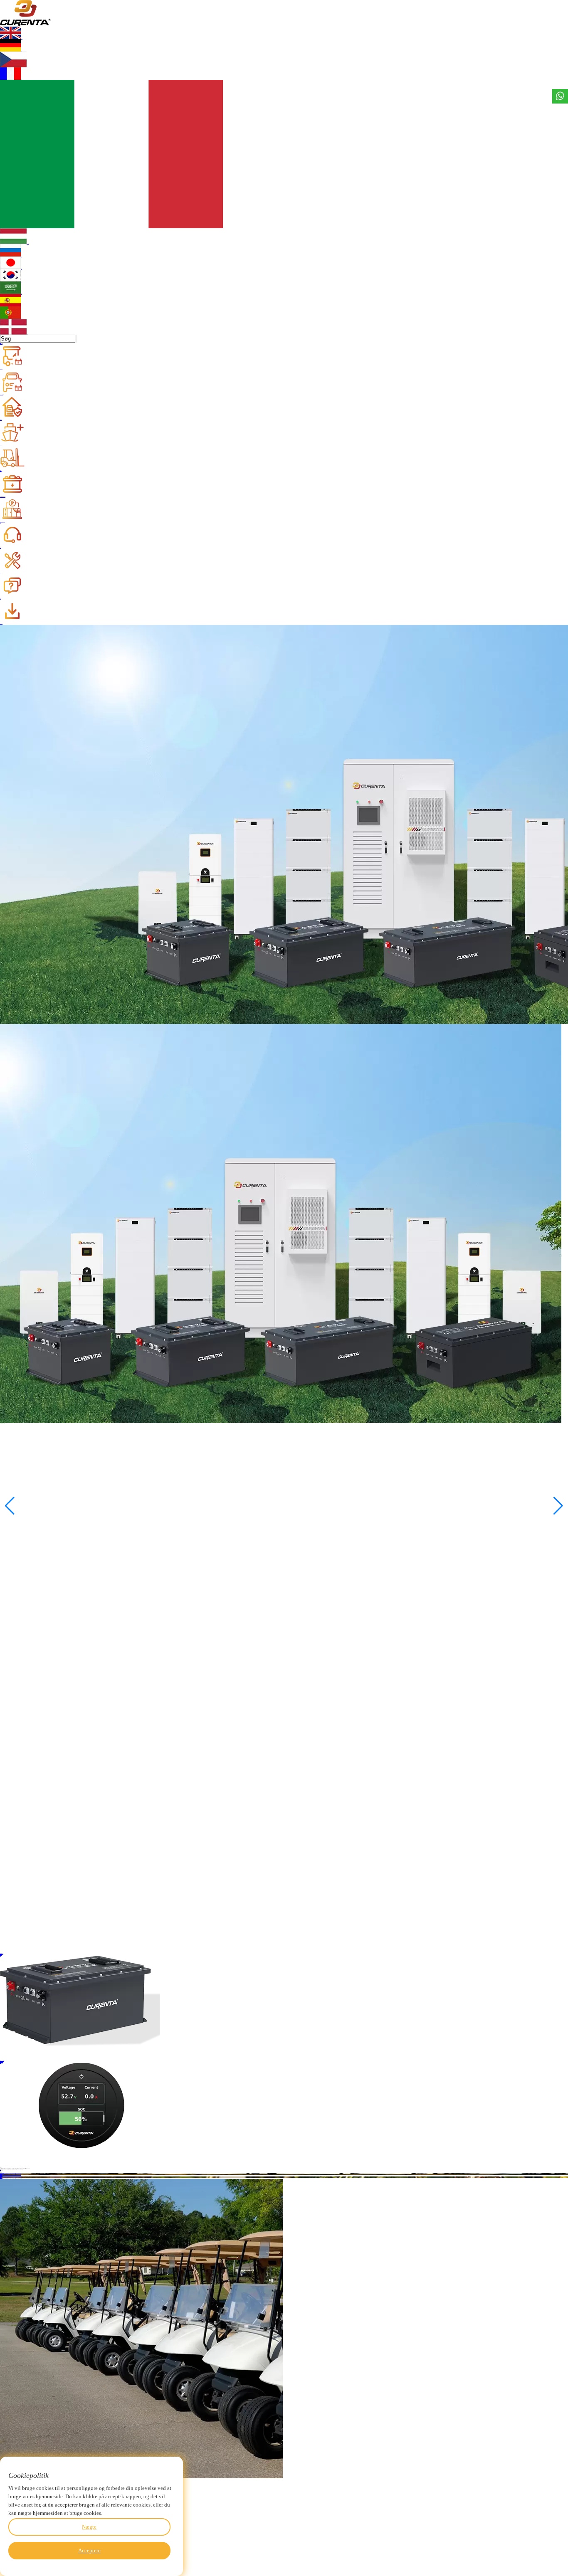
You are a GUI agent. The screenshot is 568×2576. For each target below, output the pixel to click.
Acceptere (89, 2550)
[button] (558, 1506)
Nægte (89, 2527)
